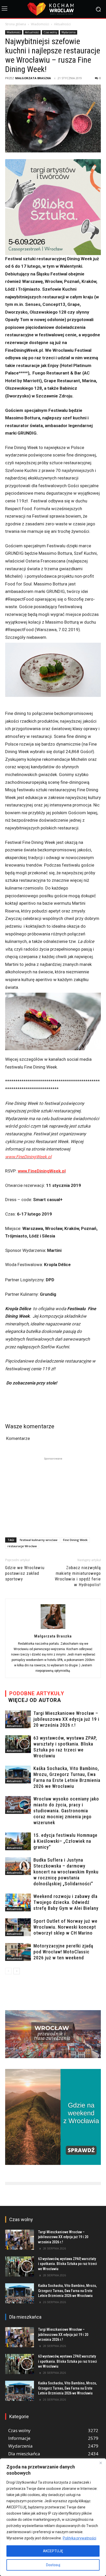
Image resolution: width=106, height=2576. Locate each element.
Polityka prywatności (79, 2538)
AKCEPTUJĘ (53, 2551)
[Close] (101, 2463)
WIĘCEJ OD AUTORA (35, 1700)
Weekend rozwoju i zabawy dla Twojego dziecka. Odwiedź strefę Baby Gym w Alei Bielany (66, 1902)
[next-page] (17, 1971)
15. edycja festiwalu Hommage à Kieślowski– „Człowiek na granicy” (65, 1841)
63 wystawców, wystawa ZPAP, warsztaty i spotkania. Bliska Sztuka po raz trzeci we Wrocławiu (68, 2264)
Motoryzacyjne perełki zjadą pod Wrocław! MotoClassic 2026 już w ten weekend (63, 1952)
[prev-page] (8, 1971)
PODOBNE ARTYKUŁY (37, 1693)
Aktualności (62, 24)
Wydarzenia (69, 32)
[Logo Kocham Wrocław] (53, 9)
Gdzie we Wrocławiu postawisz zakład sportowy (25, 1573)
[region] (53, 2517)
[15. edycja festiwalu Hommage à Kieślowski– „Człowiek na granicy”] (18, 1841)
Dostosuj (53, 2565)
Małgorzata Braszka (33, 78)
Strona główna (16, 24)
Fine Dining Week (75, 1540)
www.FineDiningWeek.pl (28, 1157)
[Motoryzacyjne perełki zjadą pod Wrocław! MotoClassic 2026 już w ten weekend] (18, 1952)
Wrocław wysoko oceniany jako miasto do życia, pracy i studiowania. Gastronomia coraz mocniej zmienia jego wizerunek (66, 1811)
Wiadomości (40, 24)
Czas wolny (50, 32)
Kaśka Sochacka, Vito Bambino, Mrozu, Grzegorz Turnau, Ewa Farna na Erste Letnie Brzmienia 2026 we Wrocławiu (67, 2291)
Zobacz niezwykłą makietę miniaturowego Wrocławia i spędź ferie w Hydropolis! (78, 1576)
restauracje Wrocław (22, 1546)
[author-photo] (53, 1629)
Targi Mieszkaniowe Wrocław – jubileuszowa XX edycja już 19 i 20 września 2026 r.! (66, 1719)
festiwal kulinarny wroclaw (39, 1540)
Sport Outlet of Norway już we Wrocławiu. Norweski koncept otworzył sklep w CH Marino (65, 1927)
